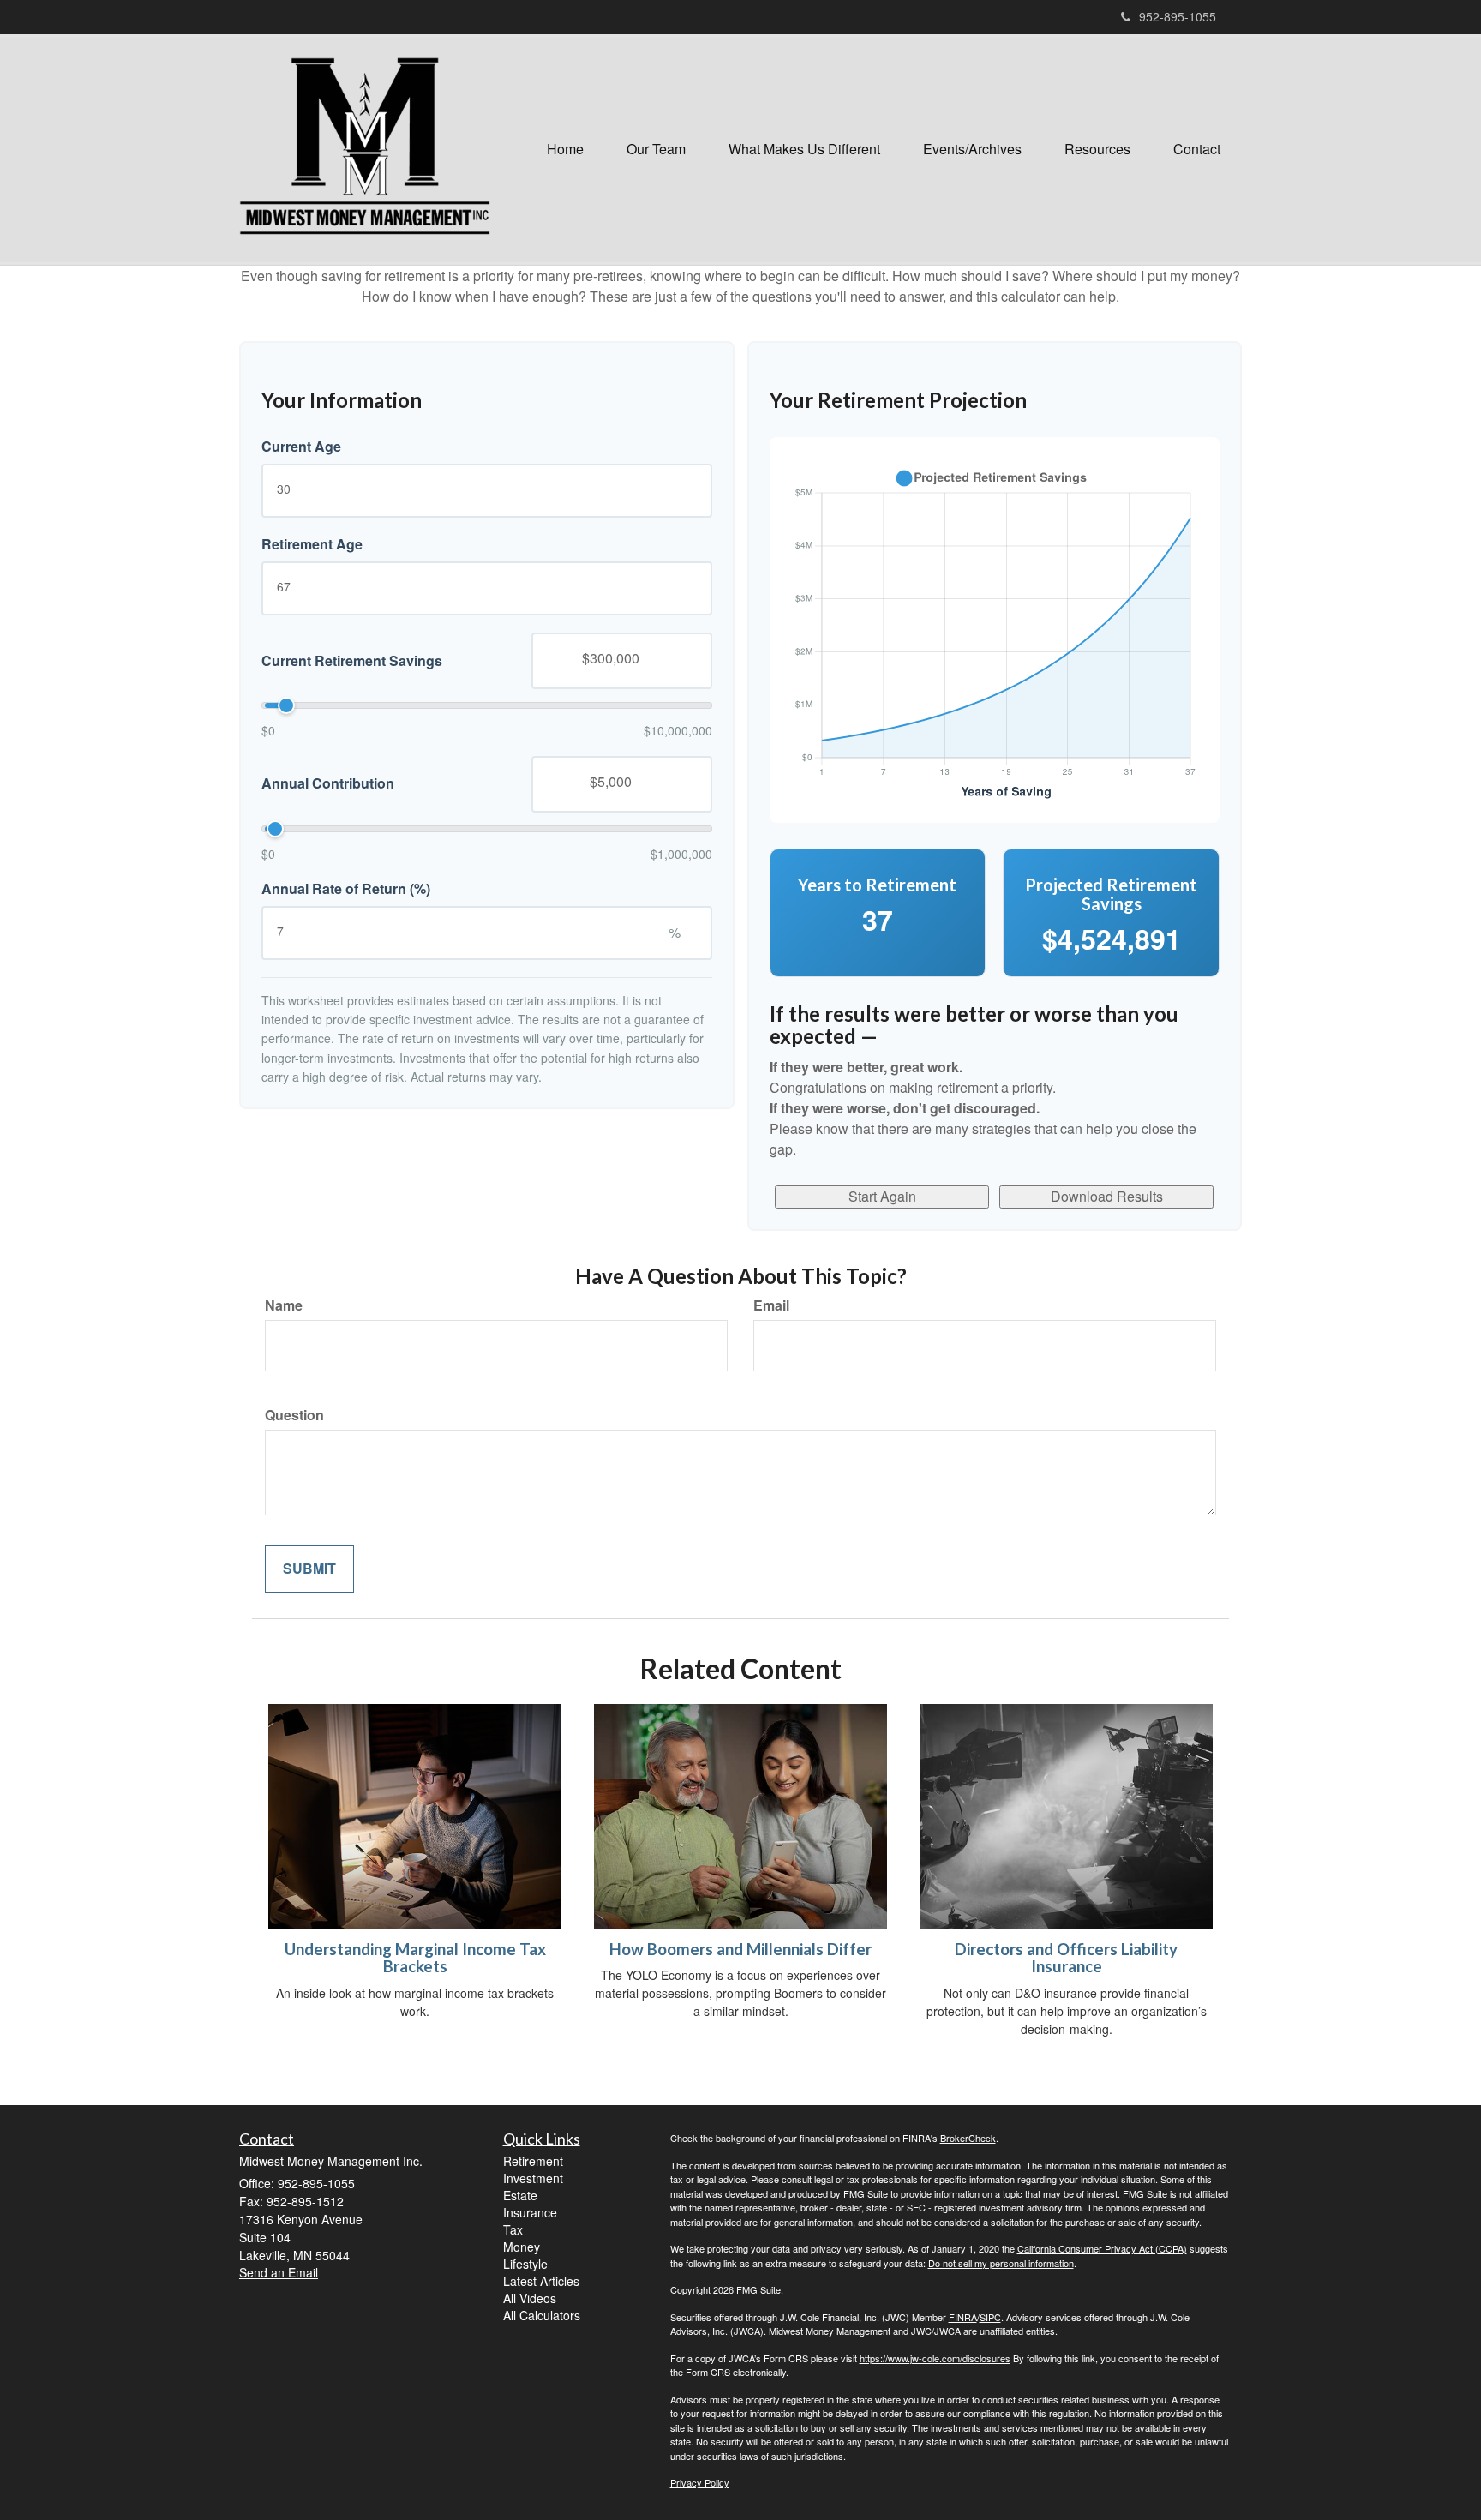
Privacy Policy (700, 2482)
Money (522, 2247)
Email (771, 1305)
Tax (513, 2229)
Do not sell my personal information (1001, 2263)
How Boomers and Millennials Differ (740, 1949)
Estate (520, 2195)
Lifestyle (525, 2264)
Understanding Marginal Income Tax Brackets (415, 1958)
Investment (533, 2178)
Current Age (301, 447)
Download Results (1107, 1196)
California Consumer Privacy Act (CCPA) (1102, 2248)
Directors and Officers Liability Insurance (1066, 1958)
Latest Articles (541, 2281)
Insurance (530, 2212)
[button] (656, 149)
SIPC (990, 2317)
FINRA (963, 2317)
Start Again (882, 1196)
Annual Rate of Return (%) (346, 889)
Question (294, 1415)
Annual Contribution (328, 783)
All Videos (530, 2298)
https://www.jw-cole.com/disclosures (935, 2358)
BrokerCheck (968, 2138)
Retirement (533, 2161)
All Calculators (542, 2315)
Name (284, 1305)
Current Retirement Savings (352, 660)
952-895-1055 (1178, 16)
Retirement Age (312, 544)
